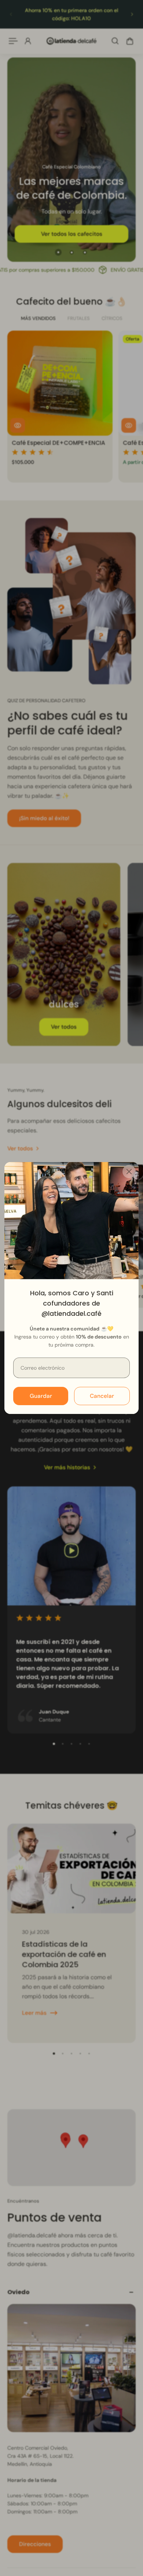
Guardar (41, 1396)
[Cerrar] (129, 1172)
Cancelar (102, 1396)
